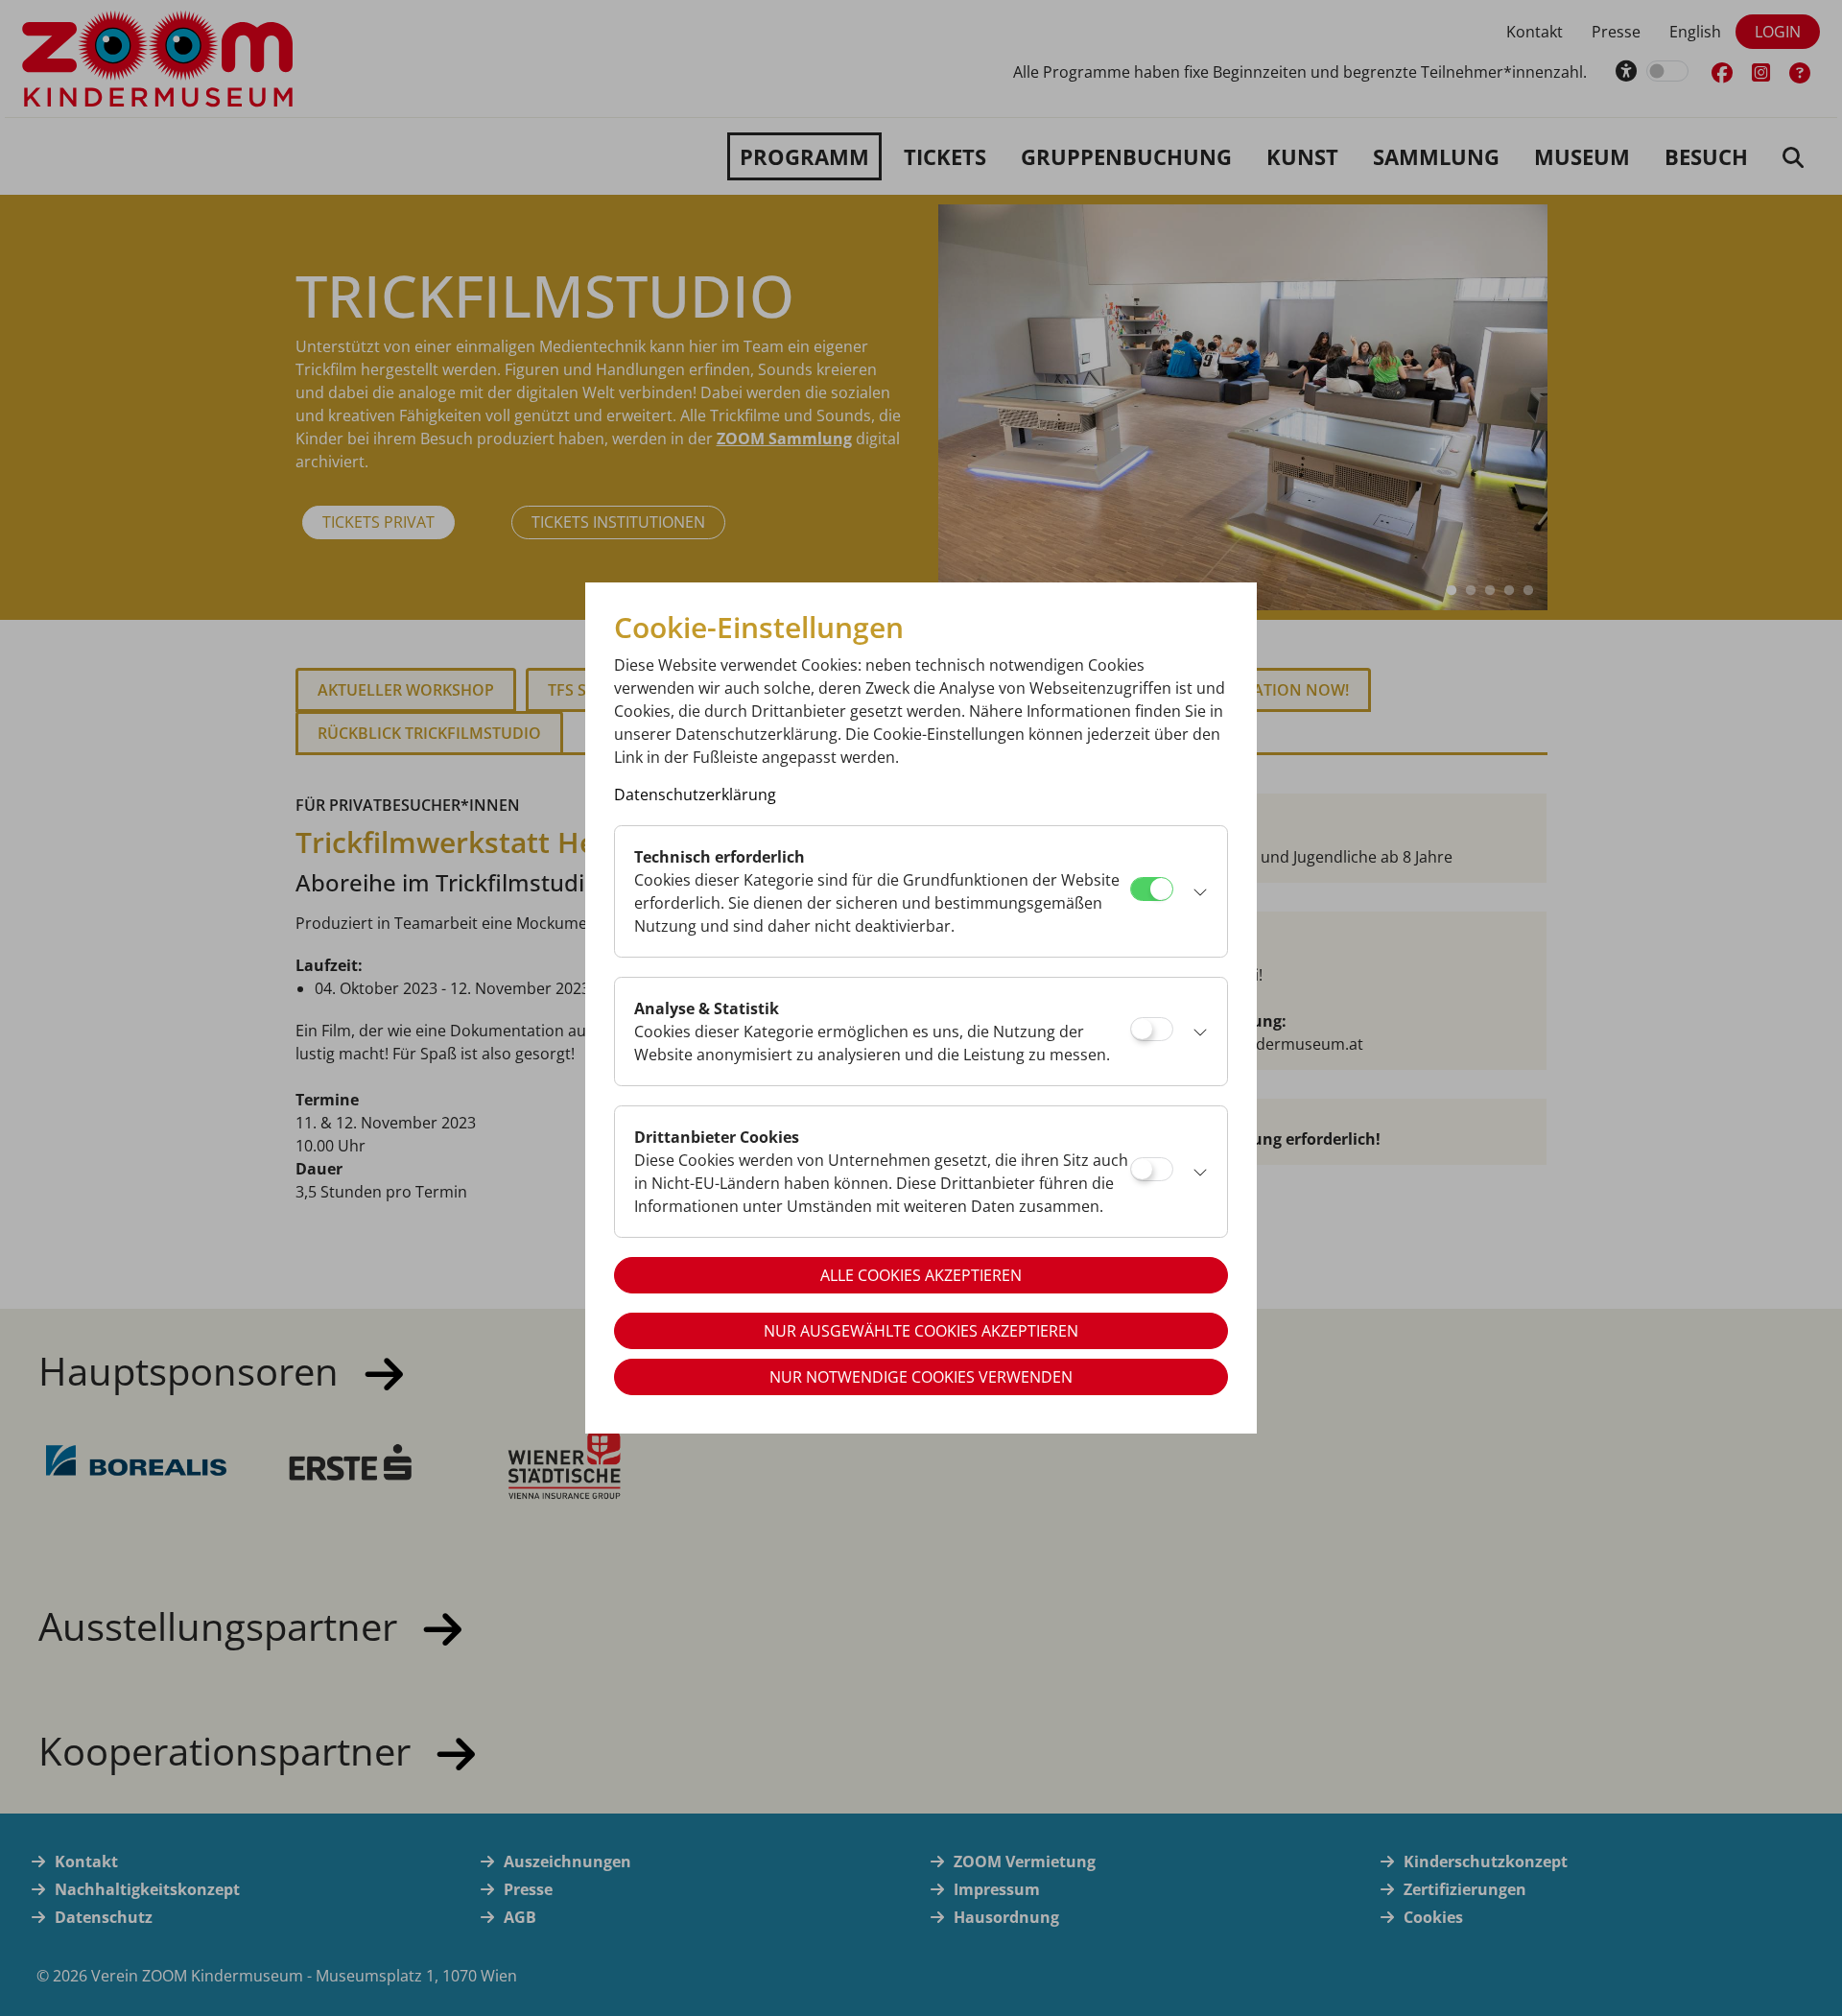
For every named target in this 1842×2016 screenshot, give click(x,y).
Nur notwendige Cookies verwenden (921, 1377)
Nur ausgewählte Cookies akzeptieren (921, 1331)
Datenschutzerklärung (695, 795)
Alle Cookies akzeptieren (921, 1275)
